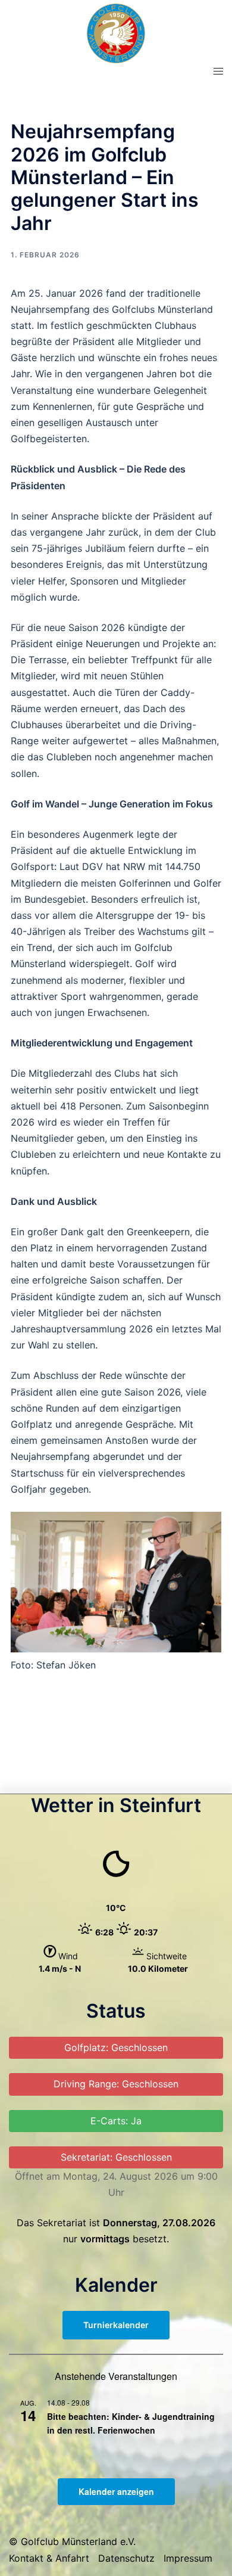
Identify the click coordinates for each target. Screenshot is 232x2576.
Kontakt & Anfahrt (49, 2558)
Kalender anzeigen (116, 2491)
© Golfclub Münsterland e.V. (72, 2541)
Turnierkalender (116, 2325)
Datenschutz (126, 2558)
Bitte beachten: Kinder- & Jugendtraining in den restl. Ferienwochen (131, 2423)
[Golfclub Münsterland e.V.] (116, 32)
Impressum (188, 2558)
